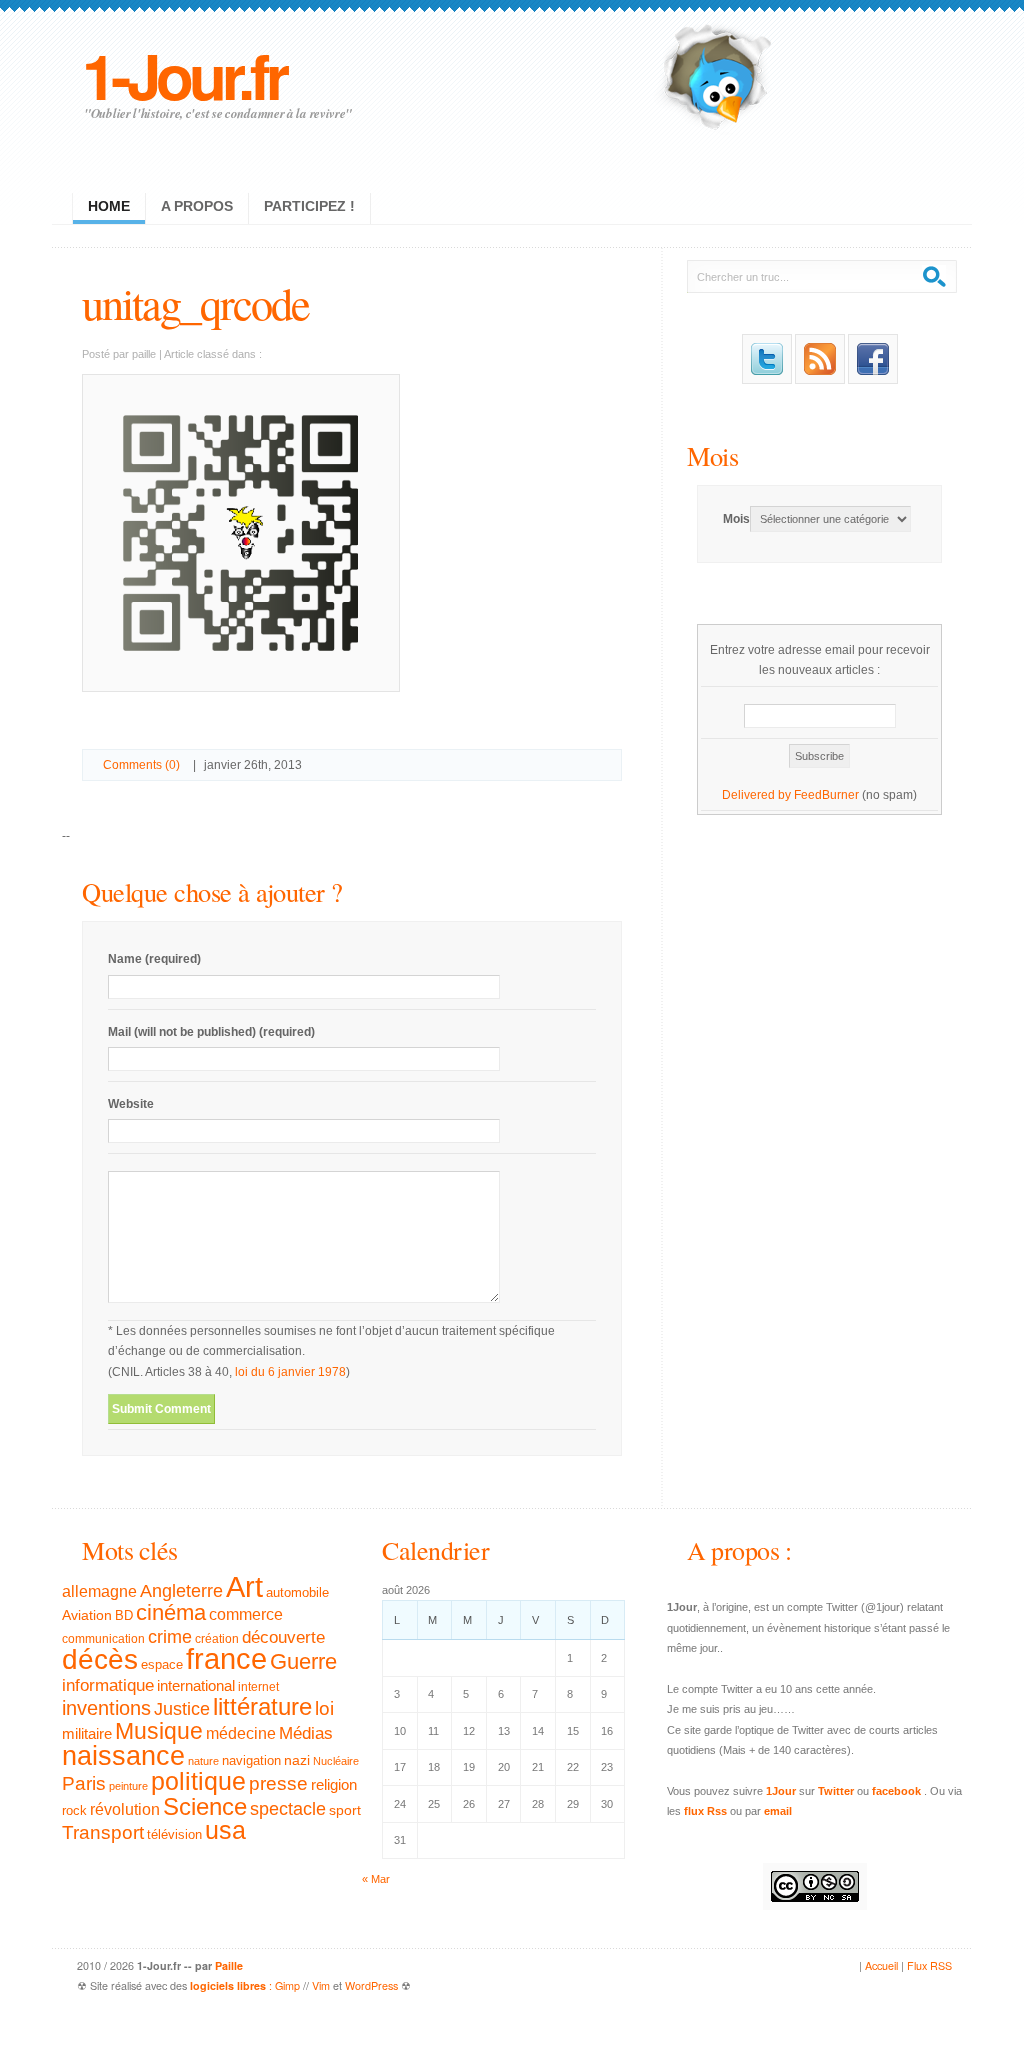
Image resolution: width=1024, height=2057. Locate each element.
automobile (297, 1593)
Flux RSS (929, 1965)
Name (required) (154, 959)
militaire (87, 1733)
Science (205, 1806)
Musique (159, 1731)
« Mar (376, 1879)
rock (74, 1810)
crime (170, 1637)
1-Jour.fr (183, 74)
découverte (283, 1637)
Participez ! (309, 206)
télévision (174, 1835)
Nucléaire (336, 1761)
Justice (182, 1708)
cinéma (171, 1612)
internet (258, 1687)
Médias (306, 1733)
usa (225, 1830)
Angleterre (181, 1591)
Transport (103, 1832)
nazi (297, 1760)
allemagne (99, 1591)
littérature (262, 1706)
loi (324, 1708)
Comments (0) (141, 765)
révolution (125, 1809)
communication (103, 1639)
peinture (128, 1786)
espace (162, 1665)
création (217, 1639)
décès (100, 1659)
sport (345, 1810)
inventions (106, 1708)
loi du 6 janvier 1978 (290, 1372)
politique (198, 1781)
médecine (241, 1733)
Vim (321, 1985)
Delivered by (758, 795)
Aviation (87, 1615)
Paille (229, 1965)
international (196, 1685)
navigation (251, 1761)
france (226, 1659)
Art (244, 1586)
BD (124, 1616)
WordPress (371, 1985)
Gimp (287, 1985)
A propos (197, 206)
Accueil (881, 1965)
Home (109, 206)
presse (278, 1783)
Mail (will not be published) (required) (211, 1032)
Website (131, 1104)
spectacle (288, 1809)
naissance (123, 1756)
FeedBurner (826, 795)
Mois (712, 455)
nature (203, 1761)
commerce (246, 1614)
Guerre (303, 1662)
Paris (84, 1783)
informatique (108, 1685)
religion (334, 1784)
